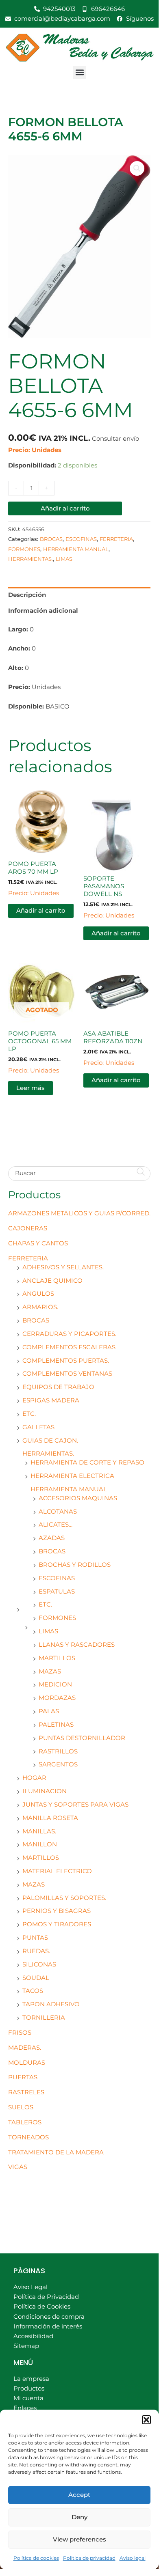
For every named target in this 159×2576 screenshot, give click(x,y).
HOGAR (34, 1778)
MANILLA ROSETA (50, 1818)
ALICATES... (56, 1525)
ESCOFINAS (57, 1578)
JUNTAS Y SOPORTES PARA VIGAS (75, 1805)
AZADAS (52, 1538)
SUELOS (21, 2107)
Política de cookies (36, 2558)
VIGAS (18, 2167)
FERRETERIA (28, 1258)
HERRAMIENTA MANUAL (69, 1489)
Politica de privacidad (89, 2558)
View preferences (79, 2539)
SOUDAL (36, 1978)
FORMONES (57, 1618)
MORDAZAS (57, 1698)
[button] (146, 2420)
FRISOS (20, 2033)
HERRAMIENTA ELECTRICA (72, 1476)
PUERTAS (23, 2077)
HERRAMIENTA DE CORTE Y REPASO (87, 1462)
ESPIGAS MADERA (51, 1400)
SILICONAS (39, 1964)
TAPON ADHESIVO (51, 2004)
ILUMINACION (45, 1791)
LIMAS (48, 1631)
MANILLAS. (39, 1831)
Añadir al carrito (65, 508)
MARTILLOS (57, 1658)
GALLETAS (38, 1427)
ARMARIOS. (40, 1307)
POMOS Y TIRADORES (57, 1924)
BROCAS (36, 1320)
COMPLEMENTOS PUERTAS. (66, 1361)
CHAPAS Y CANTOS (38, 1243)
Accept (79, 2495)
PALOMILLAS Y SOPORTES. (64, 1898)
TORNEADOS (28, 2137)
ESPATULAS (57, 1592)
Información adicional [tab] (43, 611)
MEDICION (55, 1684)
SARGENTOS (58, 1764)
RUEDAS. (36, 1951)
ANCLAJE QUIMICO (52, 1281)
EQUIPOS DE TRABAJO (58, 1387)
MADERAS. (25, 2048)
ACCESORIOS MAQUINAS (78, 1498)
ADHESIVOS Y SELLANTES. (63, 1267)
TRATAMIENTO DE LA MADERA (56, 2152)
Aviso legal (133, 2558)
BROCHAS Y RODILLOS (75, 1565)
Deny (79, 2517)
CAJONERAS (28, 1228)
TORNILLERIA (44, 2018)
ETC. (29, 1414)
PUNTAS (35, 1938)
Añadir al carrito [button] (41, 911)
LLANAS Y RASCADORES (77, 1645)
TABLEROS (25, 2122)
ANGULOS (38, 1294)
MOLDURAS (27, 2063)
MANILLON (40, 1844)
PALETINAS (56, 1725)
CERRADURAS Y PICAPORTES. (69, 1334)
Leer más (30, 1088)
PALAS (49, 1711)
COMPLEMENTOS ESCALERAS (69, 1347)
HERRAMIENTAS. (48, 1454)
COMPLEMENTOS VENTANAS (67, 1374)
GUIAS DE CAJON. (50, 1441)
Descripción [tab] (27, 595)
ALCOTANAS (58, 1512)
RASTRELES (26, 2092)
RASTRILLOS (58, 1751)
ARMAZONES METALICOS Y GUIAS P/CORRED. (79, 1213)
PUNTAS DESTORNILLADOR (82, 1738)
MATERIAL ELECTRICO (57, 1871)
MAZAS (50, 1671)
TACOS (33, 1991)
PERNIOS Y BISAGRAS (57, 1911)
